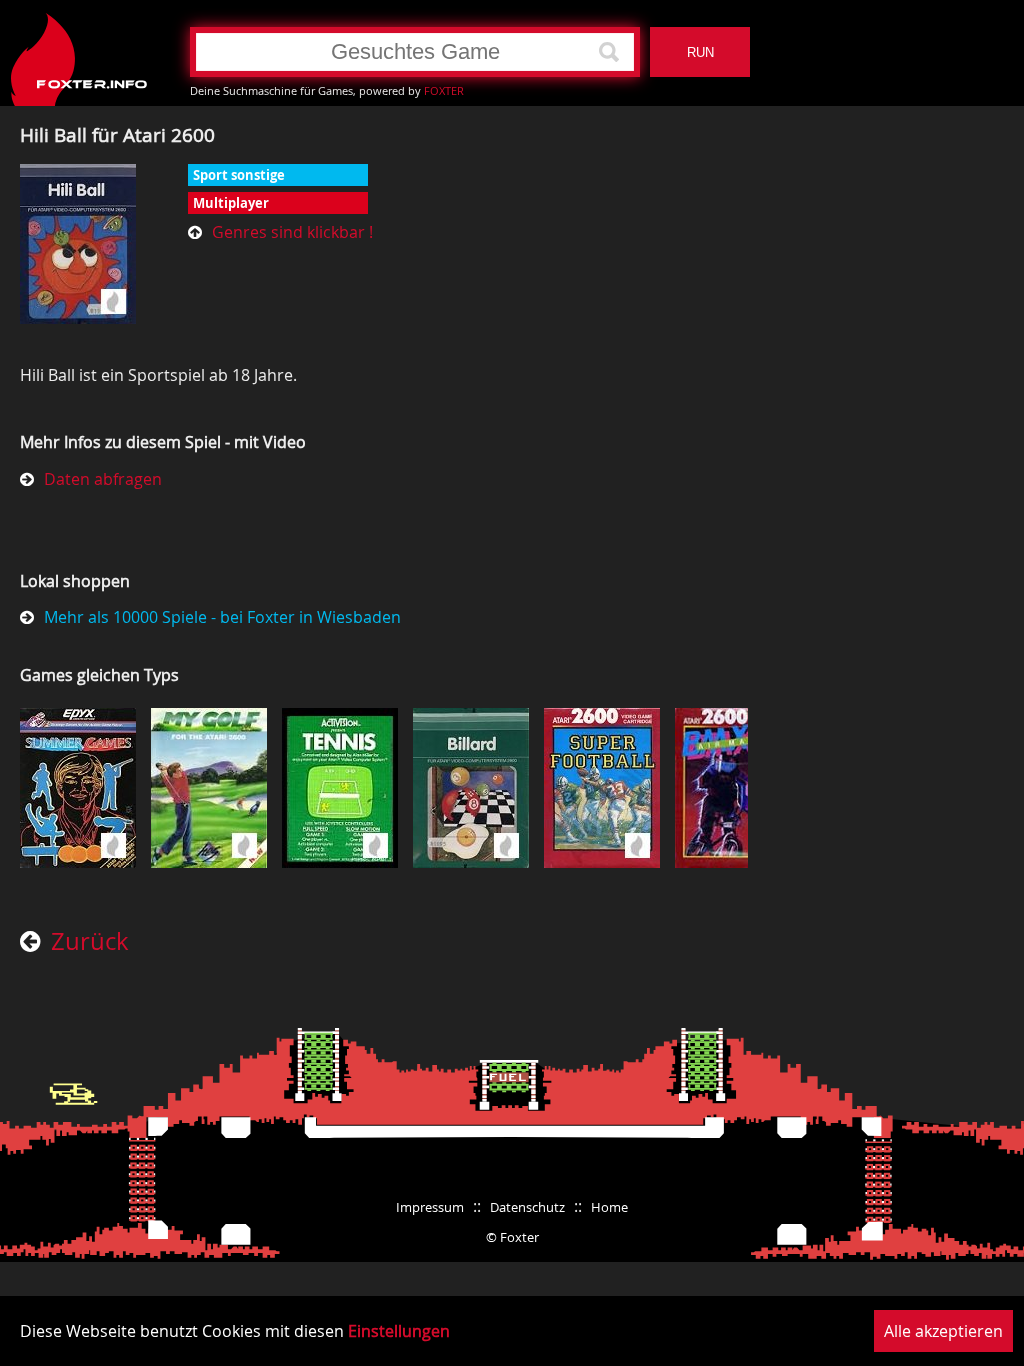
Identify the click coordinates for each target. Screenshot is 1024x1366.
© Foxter (512, 1237)
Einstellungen (399, 1331)
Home (609, 1207)
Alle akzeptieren (943, 1331)
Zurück (90, 942)
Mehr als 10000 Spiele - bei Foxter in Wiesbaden (222, 617)
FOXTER (444, 90)
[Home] (80, 52)
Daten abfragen (103, 479)
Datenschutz (527, 1207)
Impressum (430, 1207)
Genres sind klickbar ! (292, 232)
